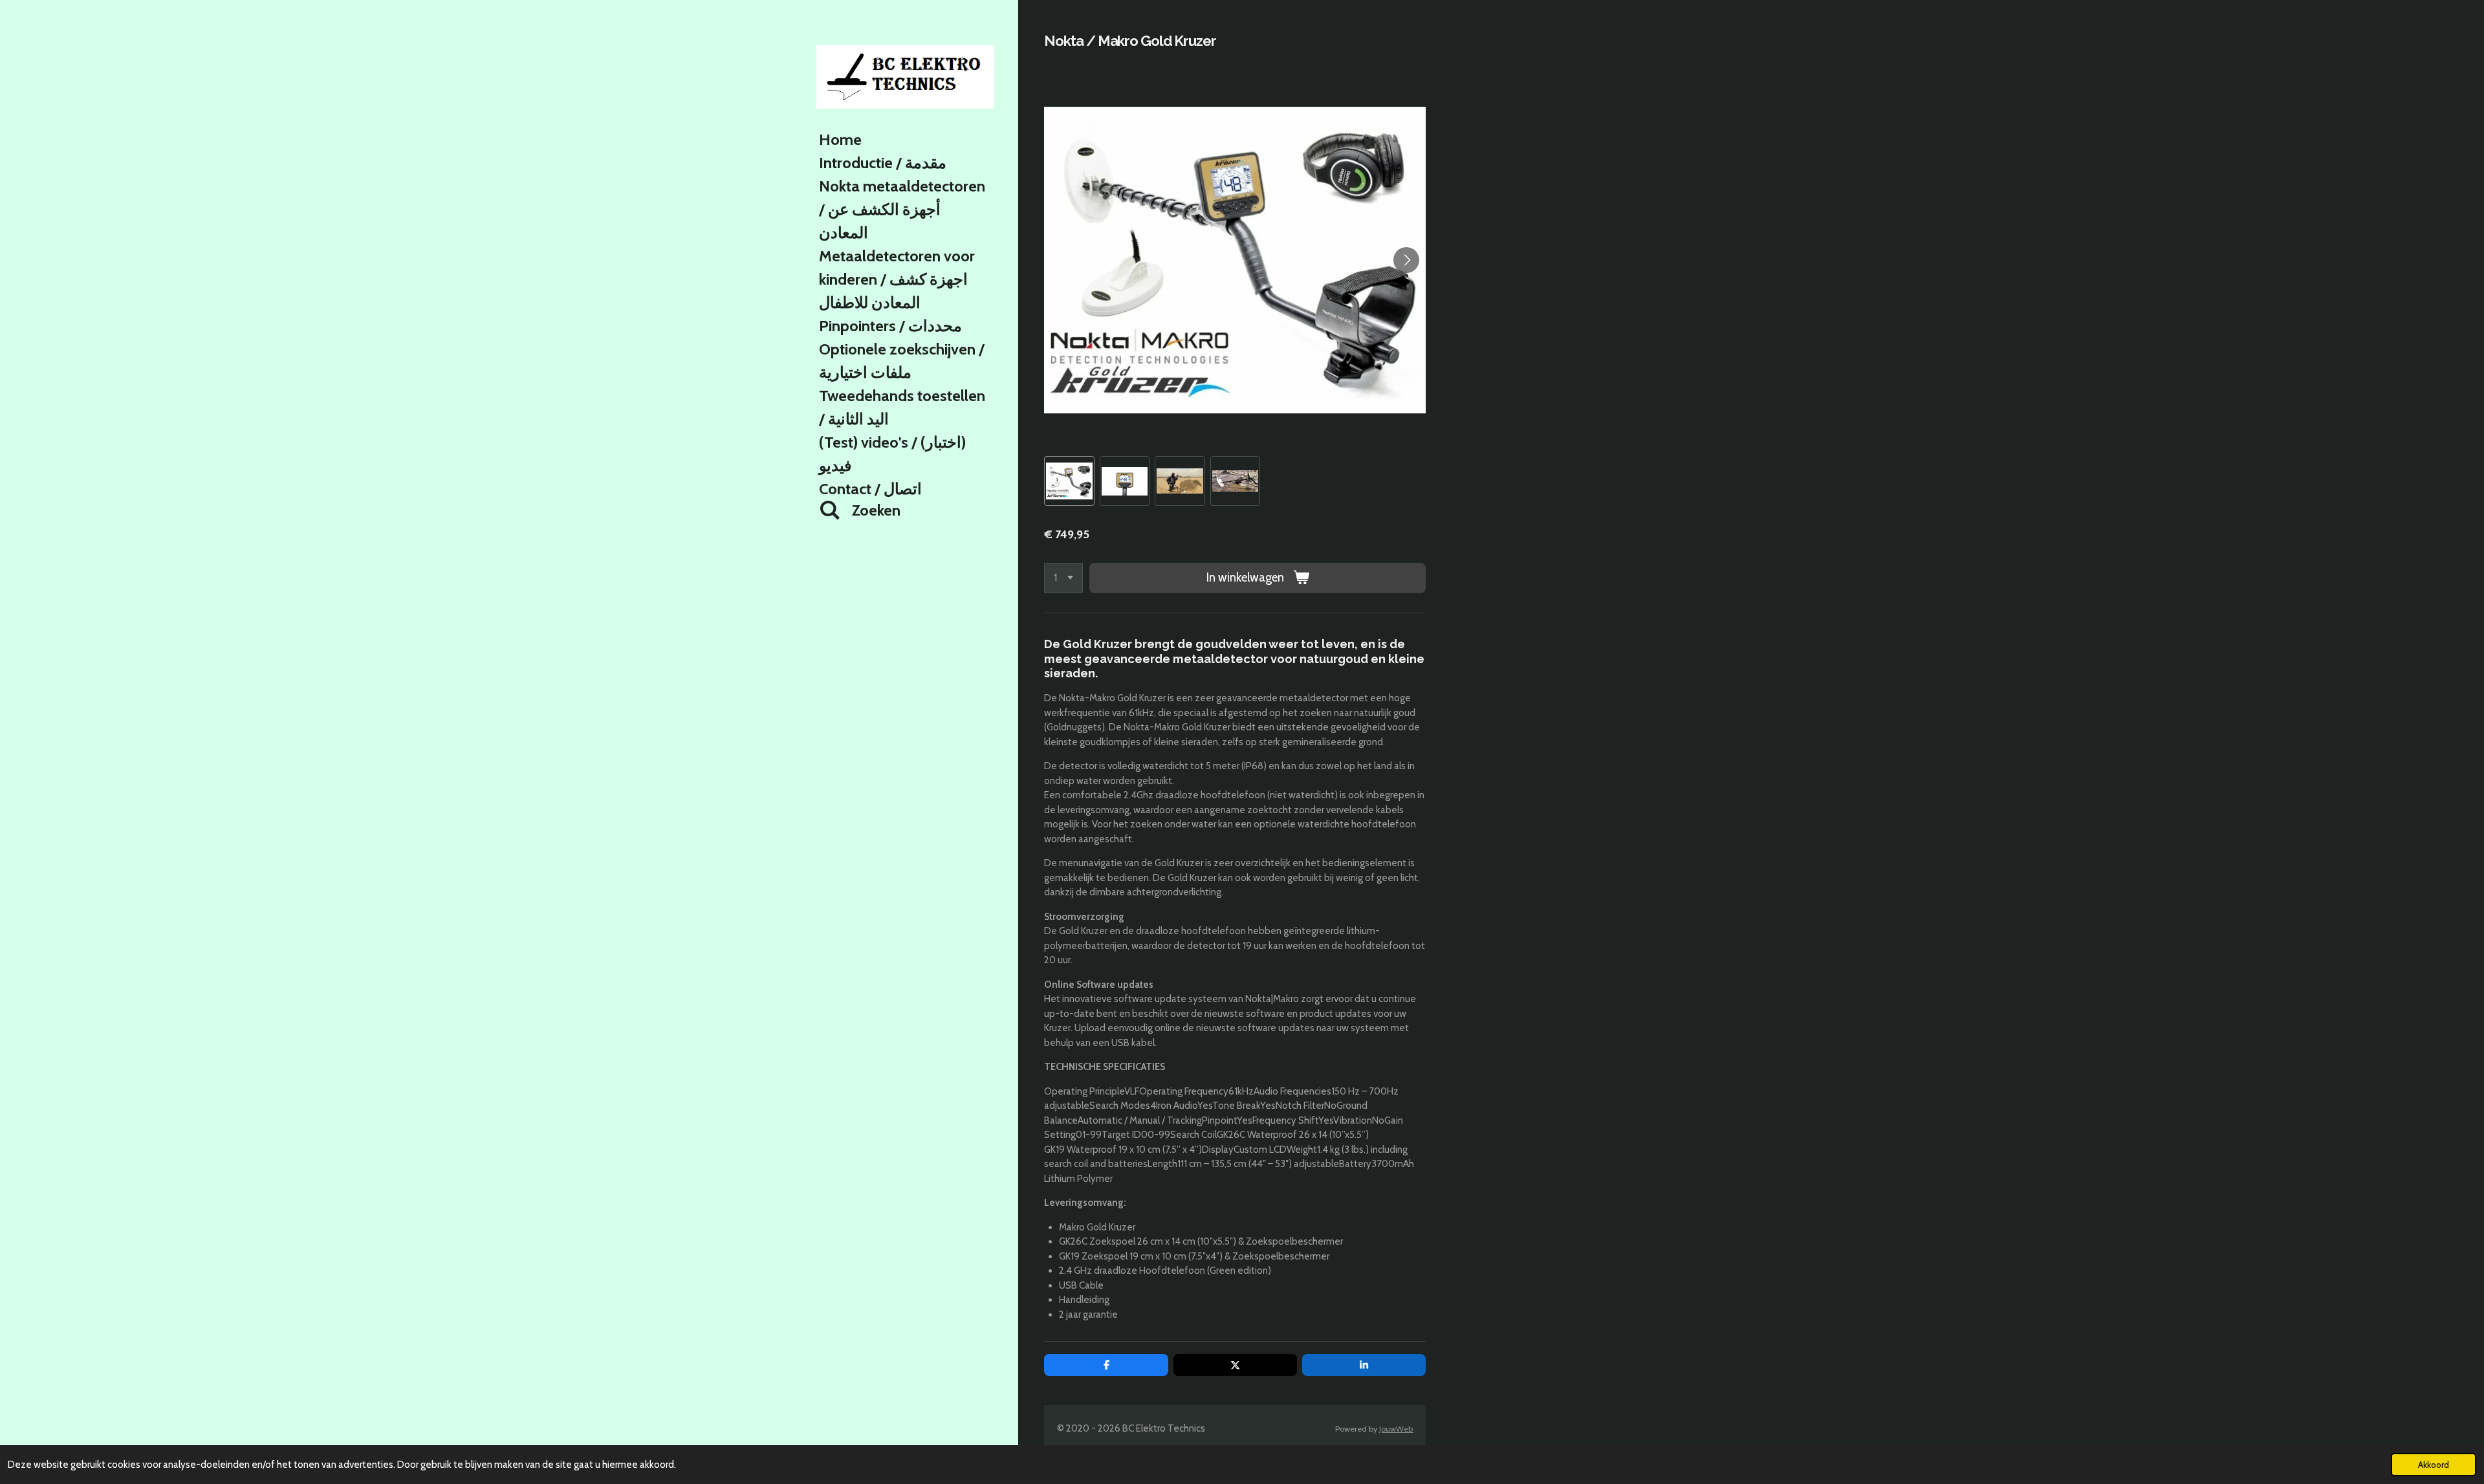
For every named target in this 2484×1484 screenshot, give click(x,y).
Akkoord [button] (2434, 1465)
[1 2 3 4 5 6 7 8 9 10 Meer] (1063, 578)
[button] (1069, 481)
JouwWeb (1396, 1429)
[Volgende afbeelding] (1406, 260)
